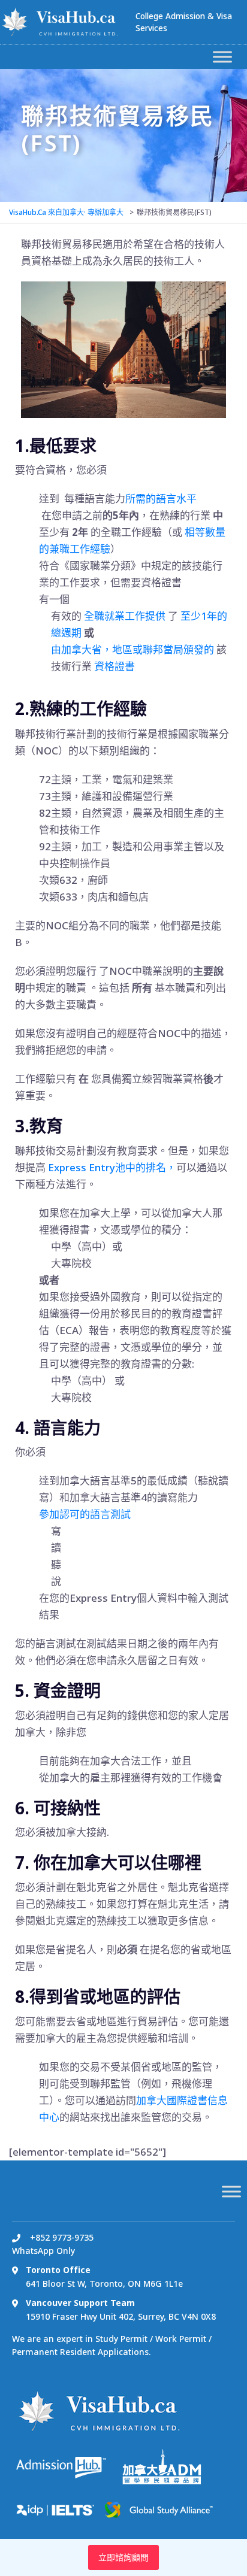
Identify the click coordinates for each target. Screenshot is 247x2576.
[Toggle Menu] (222, 57)
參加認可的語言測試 (85, 1514)
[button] (132, 649)
